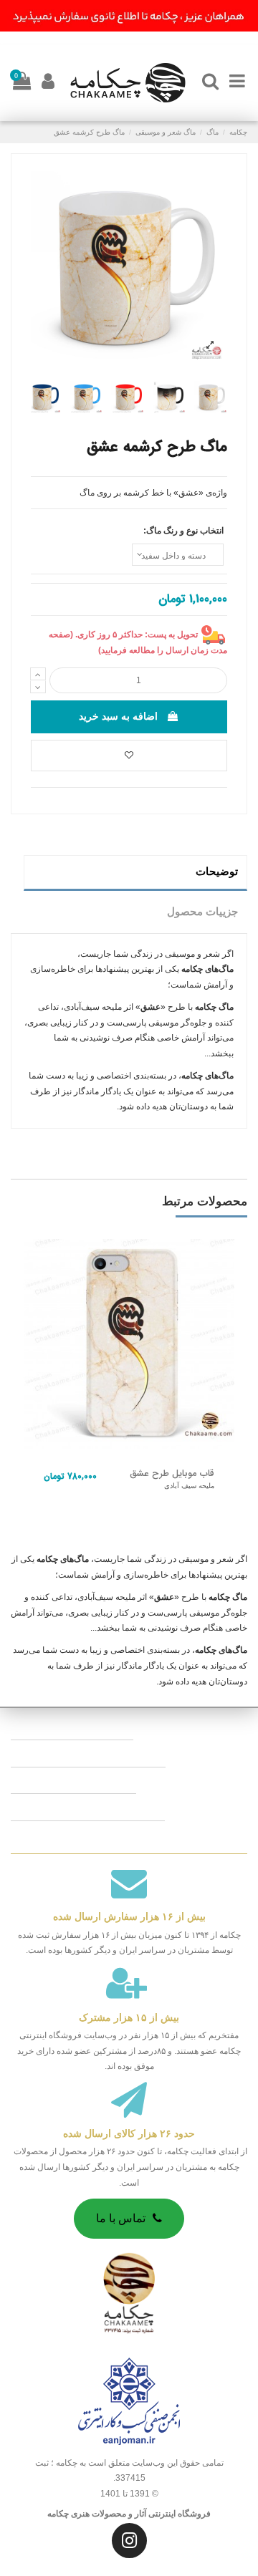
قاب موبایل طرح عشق (172, 1474)
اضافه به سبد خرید (118, 716)
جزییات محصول (202, 912)
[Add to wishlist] (129, 756)
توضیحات (217, 872)
